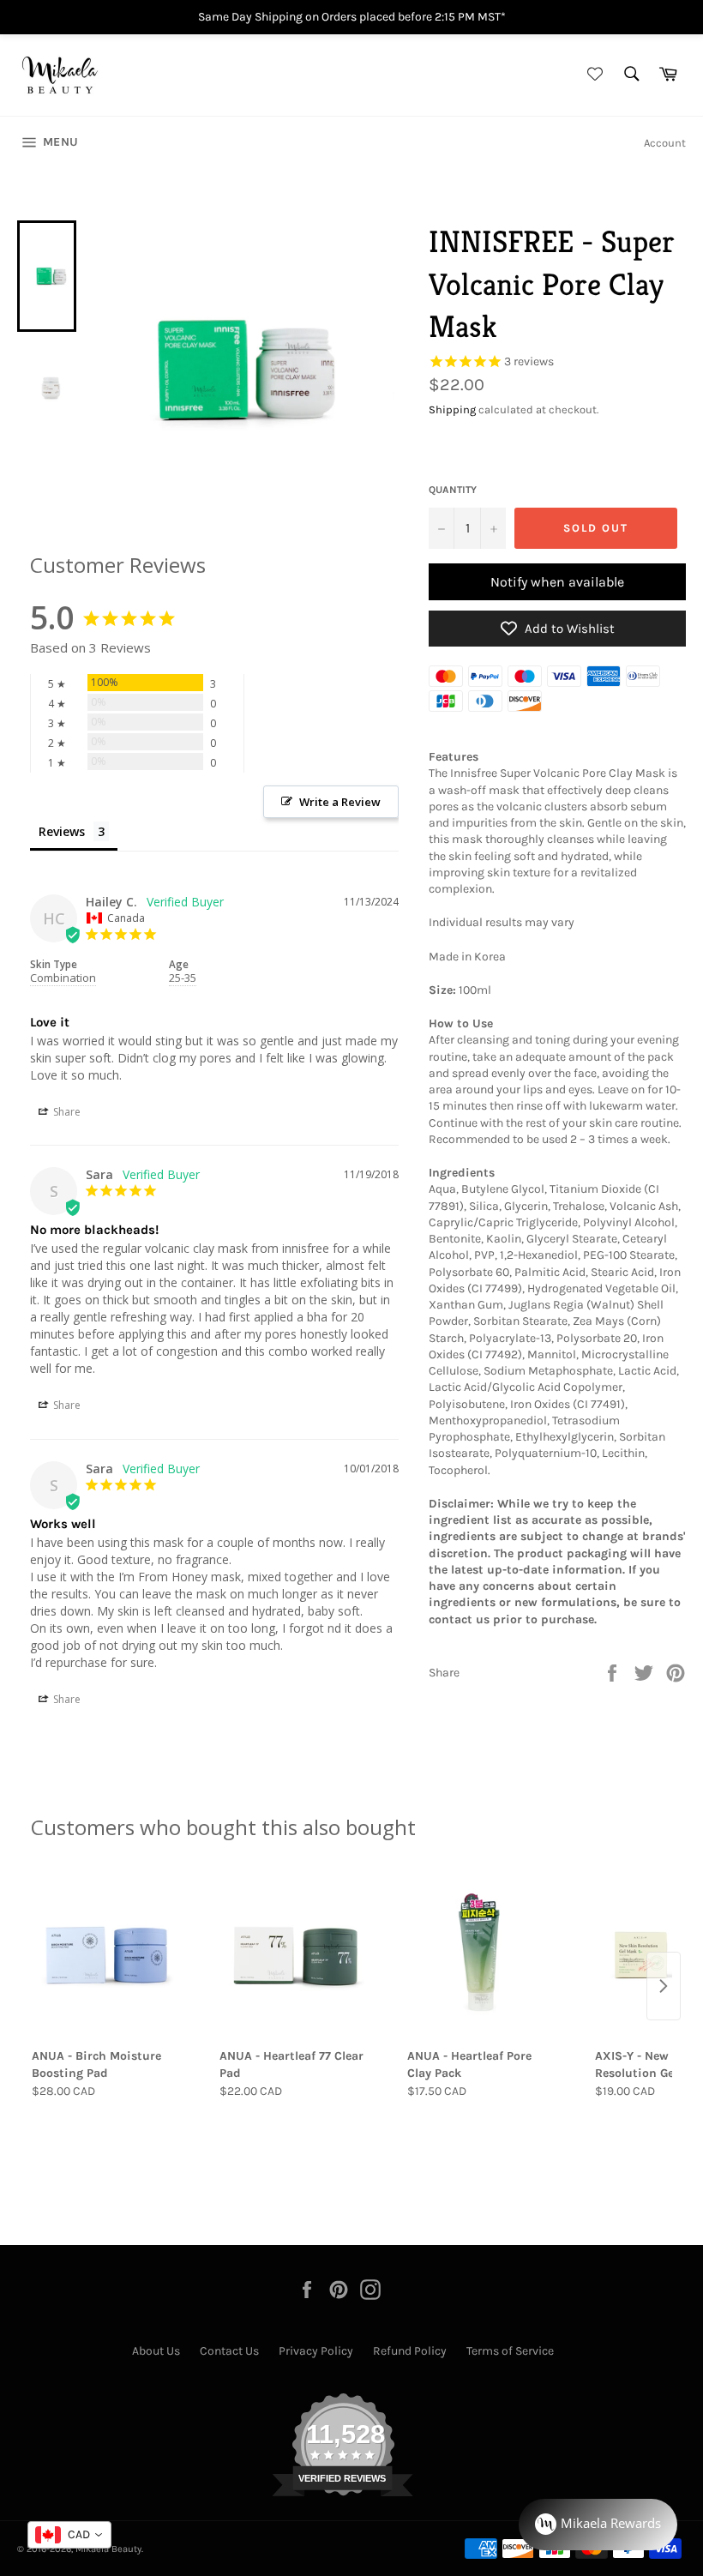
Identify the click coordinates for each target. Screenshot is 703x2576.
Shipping (452, 409)
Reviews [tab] (62, 831)
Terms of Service (510, 2351)
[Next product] (664, 1986)
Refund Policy (410, 2351)
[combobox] (69, 2535)
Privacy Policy (316, 2351)
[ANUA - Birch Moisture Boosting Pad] (108, 1955)
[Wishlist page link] (592, 75)
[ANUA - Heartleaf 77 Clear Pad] (295, 1955)
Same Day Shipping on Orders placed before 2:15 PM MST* (352, 17)
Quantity (453, 490)
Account (665, 143)
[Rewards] (598, 2525)
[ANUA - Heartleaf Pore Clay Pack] (483, 1955)
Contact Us (229, 2351)
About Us (156, 2351)
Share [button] (66, 1112)
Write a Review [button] (340, 802)
